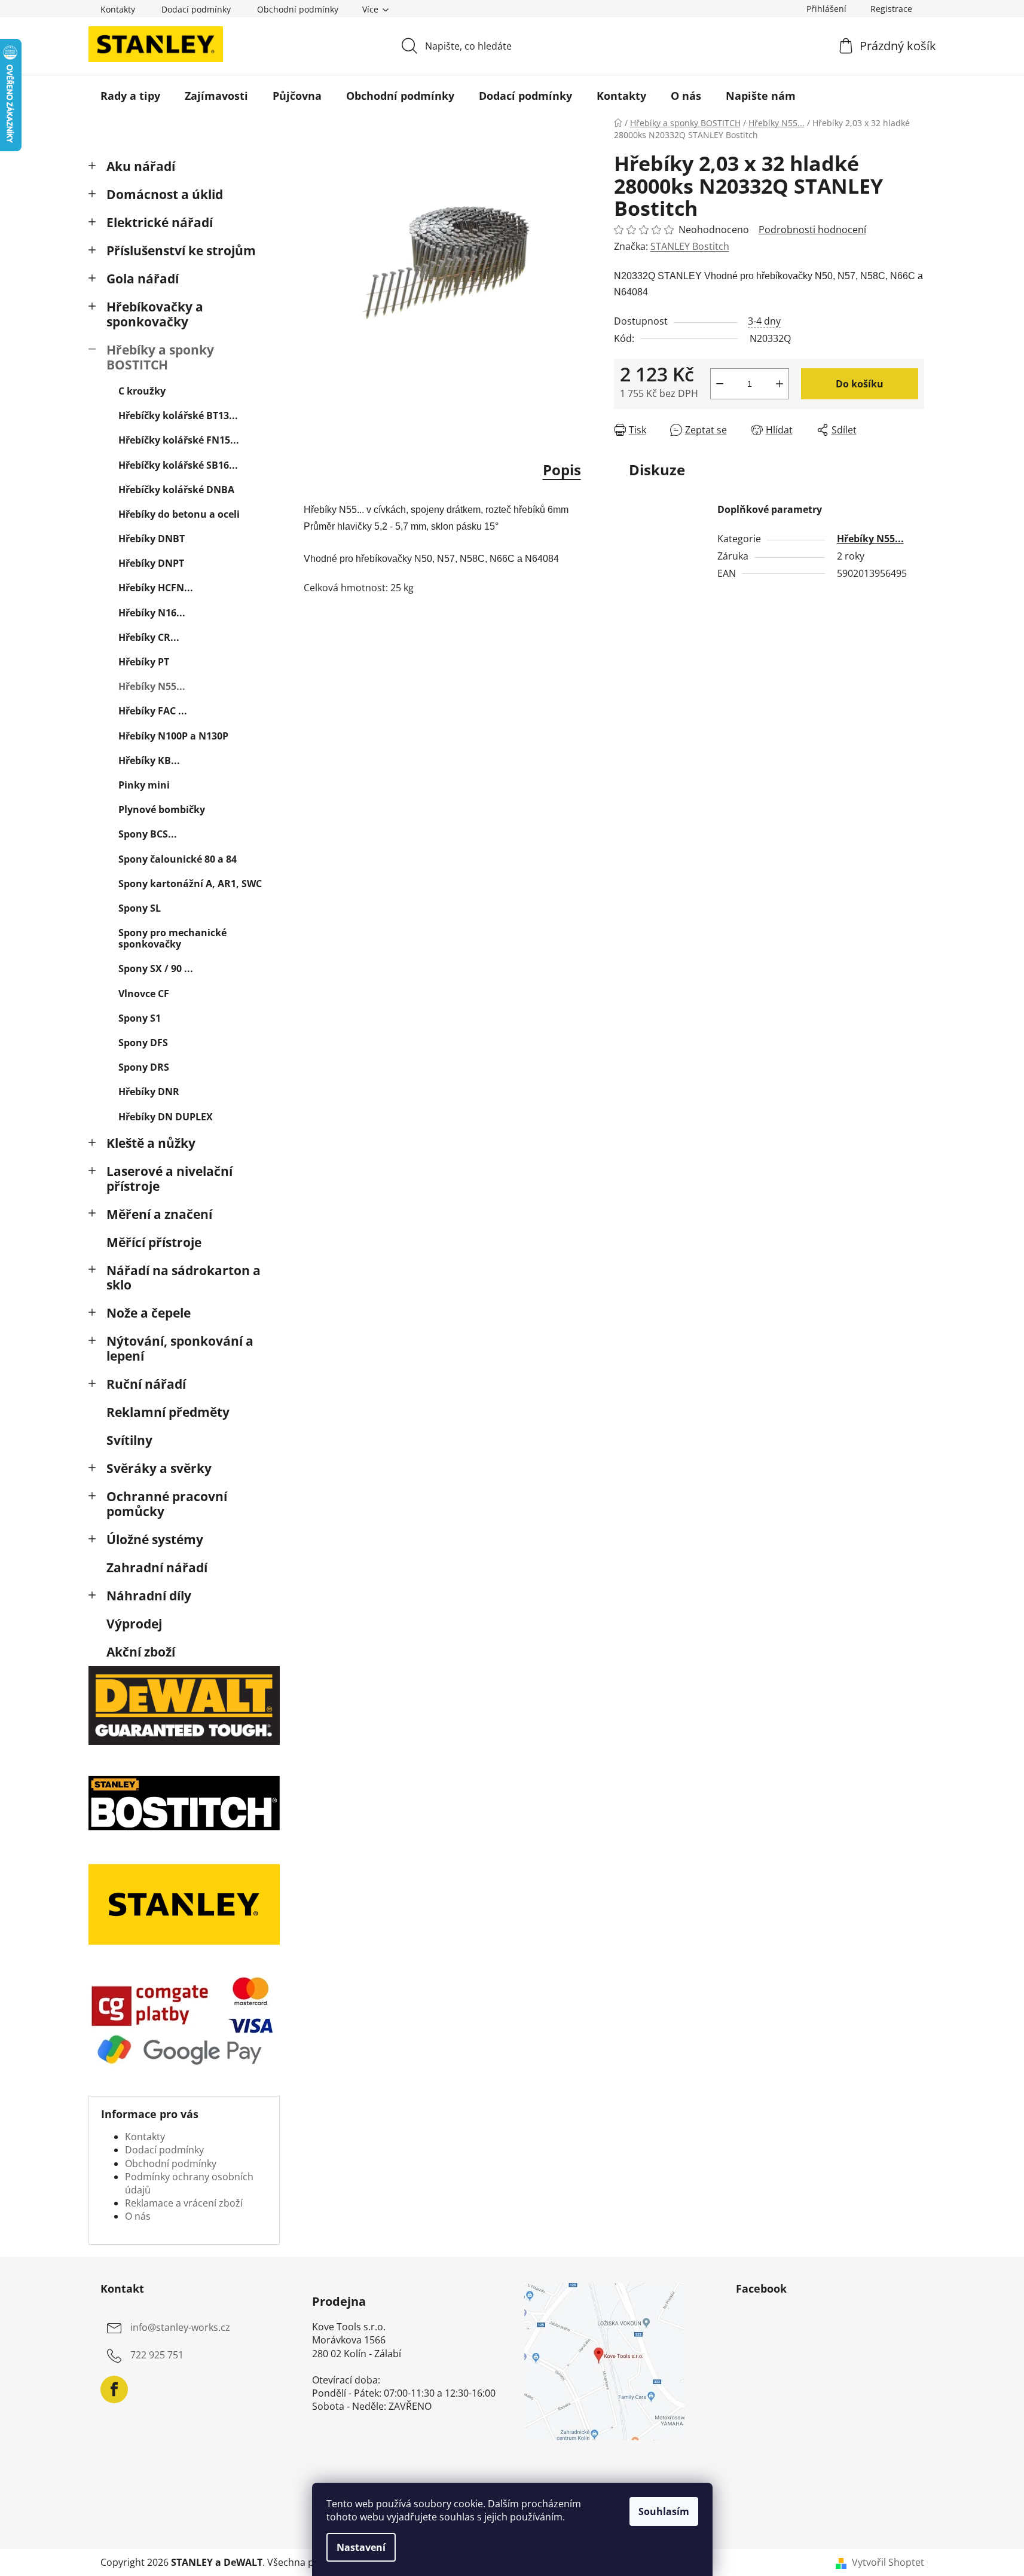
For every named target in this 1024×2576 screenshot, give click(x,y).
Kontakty (118, 9)
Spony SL (140, 908)
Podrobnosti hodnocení (812, 230)
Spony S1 (140, 1018)
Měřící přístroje (154, 1242)
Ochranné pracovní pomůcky (167, 1504)
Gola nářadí (143, 279)
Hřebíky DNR (149, 1092)
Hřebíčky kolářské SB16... (178, 465)
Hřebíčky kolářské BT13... (178, 415)
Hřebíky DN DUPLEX (166, 1117)
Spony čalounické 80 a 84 (178, 859)
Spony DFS (143, 1043)
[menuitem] (130, 96)
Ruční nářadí (146, 1384)
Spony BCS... (148, 834)
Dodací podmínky (196, 9)
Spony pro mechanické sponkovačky (172, 938)
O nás (138, 2216)
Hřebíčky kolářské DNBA (176, 490)
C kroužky (142, 391)
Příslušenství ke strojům (181, 250)
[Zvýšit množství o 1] (780, 384)
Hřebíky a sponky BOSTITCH (160, 357)
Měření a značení (159, 1214)
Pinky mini (144, 785)
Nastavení (361, 2547)
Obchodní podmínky (298, 9)
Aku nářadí (141, 166)
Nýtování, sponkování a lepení (180, 1348)
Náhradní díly (149, 1596)
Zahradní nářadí (157, 1567)
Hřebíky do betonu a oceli (179, 514)
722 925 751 (157, 2355)
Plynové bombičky (162, 809)
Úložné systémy (155, 1539)
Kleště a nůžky (151, 1143)
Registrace (891, 9)
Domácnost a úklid (165, 194)
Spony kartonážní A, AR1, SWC (190, 884)
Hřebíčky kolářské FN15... (179, 440)
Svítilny (129, 1440)
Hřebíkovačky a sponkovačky (155, 314)
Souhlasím (664, 2511)
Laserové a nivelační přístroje (169, 1179)
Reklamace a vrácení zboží (184, 2203)
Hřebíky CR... (149, 637)
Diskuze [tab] (657, 470)
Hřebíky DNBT (152, 539)
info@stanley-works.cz (180, 2327)
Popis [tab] (562, 470)
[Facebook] (114, 2389)
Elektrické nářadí (160, 222)
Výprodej (134, 1624)
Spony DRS (144, 1067)
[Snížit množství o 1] (720, 384)
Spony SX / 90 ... (156, 968)
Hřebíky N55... (152, 686)
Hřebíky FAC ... (153, 711)
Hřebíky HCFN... (156, 588)
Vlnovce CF (144, 994)
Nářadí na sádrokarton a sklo (184, 1278)
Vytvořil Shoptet (888, 2562)
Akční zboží (141, 1652)
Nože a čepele (149, 1313)
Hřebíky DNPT (151, 563)
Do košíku (860, 384)
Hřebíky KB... (149, 760)
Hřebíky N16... (152, 613)
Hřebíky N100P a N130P (173, 736)
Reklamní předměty (168, 1412)
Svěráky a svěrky (159, 1468)
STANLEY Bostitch (690, 246)
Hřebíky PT (144, 662)
